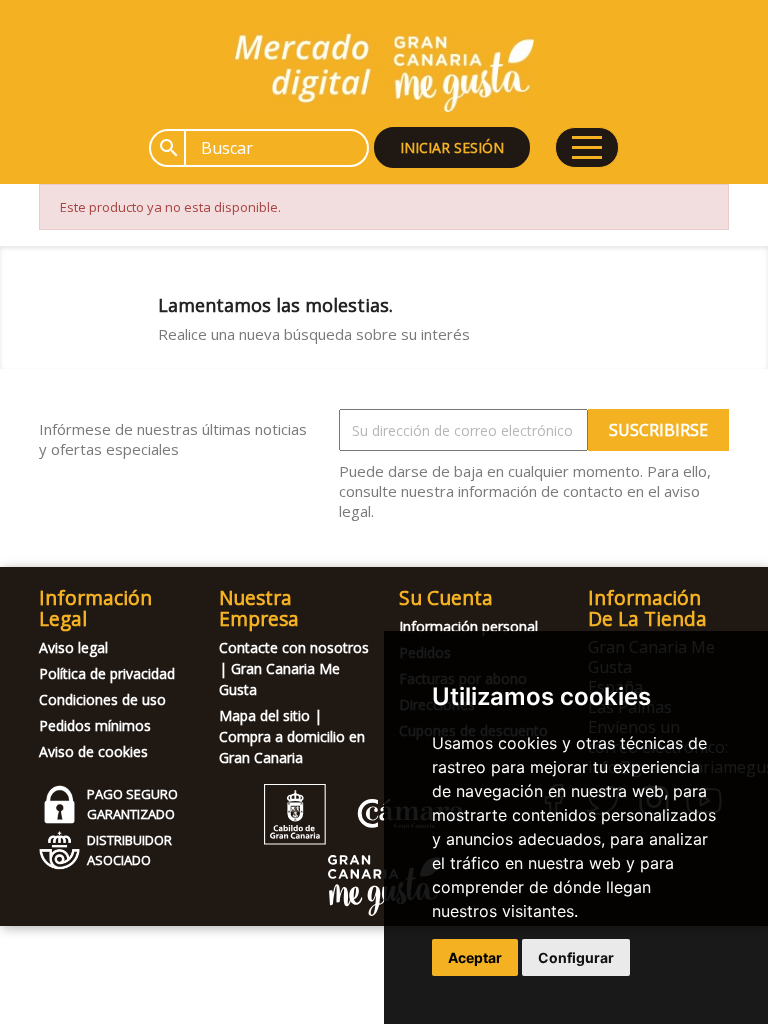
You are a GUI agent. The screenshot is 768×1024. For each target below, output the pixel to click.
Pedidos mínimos (95, 725)
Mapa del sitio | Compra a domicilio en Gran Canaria (292, 736)
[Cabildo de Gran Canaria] (364, 839)
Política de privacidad (107, 673)
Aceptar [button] (475, 957)
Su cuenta (446, 597)
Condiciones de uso (102, 699)
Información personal (468, 626)
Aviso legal (73, 647)
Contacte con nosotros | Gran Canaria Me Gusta (294, 668)
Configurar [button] (576, 957)
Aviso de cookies (93, 751)
